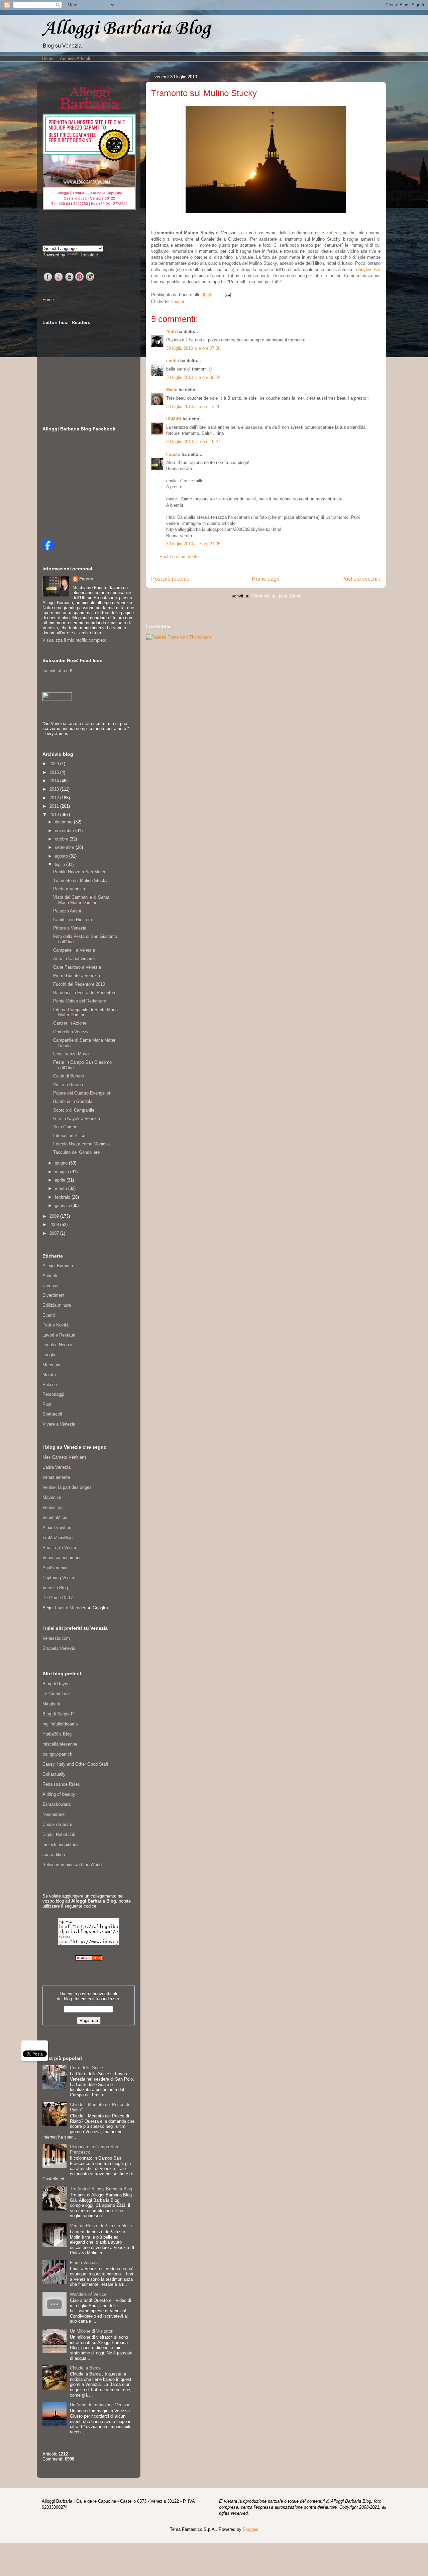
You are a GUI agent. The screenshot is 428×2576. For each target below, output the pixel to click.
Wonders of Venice (88, 2294)
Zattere (333, 233)
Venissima (52, 1507)
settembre (65, 847)
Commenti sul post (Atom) (276, 596)
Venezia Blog (55, 1588)
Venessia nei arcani (61, 1558)
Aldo (171, 332)
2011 (55, 806)
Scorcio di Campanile (74, 1110)
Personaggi (53, 1394)
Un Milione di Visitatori (92, 2331)
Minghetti (51, 1704)
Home (48, 58)
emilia (173, 361)
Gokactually (54, 1774)
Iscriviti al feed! (57, 671)
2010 (55, 815)
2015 (55, 772)
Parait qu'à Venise (60, 1548)
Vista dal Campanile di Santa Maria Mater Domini (81, 900)
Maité (172, 390)
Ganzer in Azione (70, 1023)
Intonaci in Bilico (69, 1136)
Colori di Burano (69, 1076)
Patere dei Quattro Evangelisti (82, 1093)
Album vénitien (57, 1527)
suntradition (54, 1855)
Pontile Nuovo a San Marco (80, 872)
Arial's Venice (56, 1568)
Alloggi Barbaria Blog (126, 29)
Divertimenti (54, 1295)
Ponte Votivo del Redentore (80, 1001)
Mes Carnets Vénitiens (65, 1457)
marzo (62, 1188)
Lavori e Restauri (59, 1335)
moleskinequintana (61, 1844)
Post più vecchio (361, 579)
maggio (63, 1172)
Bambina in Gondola (73, 1101)
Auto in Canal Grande (74, 958)
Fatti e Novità (56, 1325)
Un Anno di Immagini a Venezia (100, 2405)
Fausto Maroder (70, 1608)
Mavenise (52, 1497)
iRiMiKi (174, 419)
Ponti (47, 1404)
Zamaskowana (57, 1804)
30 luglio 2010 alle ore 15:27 (193, 442)
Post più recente (170, 579)
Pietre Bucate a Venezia (77, 976)
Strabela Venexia (59, 1648)
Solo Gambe (65, 1127)
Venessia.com (56, 1638)
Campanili (52, 1285)
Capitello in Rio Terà (73, 920)
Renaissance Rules (61, 1784)
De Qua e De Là (58, 1598)
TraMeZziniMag (58, 1538)
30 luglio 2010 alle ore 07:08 (193, 348)
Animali (50, 1275)
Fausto (173, 454)
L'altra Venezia (57, 1467)
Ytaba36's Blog (57, 1734)
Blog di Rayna (56, 1684)
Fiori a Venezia (84, 2263)
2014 (55, 781)
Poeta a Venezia (69, 889)
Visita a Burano (68, 1085)
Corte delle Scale (86, 2068)
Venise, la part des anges (67, 1487)
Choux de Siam (57, 1824)
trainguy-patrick (57, 1754)
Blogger (250, 2529)
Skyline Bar (369, 270)
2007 (55, 1233)
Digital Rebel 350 (59, 1834)
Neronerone (53, 1814)
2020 (55, 764)
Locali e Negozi (57, 1345)
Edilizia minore (57, 1305)
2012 (55, 798)
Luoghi (178, 301)
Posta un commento (179, 556)
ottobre (62, 839)
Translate (89, 255)
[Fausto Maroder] (48, 548)
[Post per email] (227, 295)
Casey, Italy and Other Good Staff (75, 1764)
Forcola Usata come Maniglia (81, 1144)
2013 (55, 789)
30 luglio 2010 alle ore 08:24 (193, 377)
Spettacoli (52, 1414)
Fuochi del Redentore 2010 (79, 984)
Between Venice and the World (72, 1865)
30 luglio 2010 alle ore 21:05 (193, 544)
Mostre (49, 1375)
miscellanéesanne (60, 1744)
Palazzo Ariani (67, 911)
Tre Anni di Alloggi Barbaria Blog (101, 2189)
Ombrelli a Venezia (71, 1032)
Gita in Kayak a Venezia (77, 1118)
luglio (61, 864)
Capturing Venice (59, 1578)
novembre (65, 831)
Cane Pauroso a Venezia (77, 967)
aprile (61, 1180)
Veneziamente (56, 1477)
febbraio (63, 1197)
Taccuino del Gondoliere (76, 1152)
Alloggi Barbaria (58, 1266)
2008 (55, 1225)
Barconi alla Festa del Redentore (85, 993)
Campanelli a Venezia (74, 950)
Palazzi (50, 1385)
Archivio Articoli (75, 58)
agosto (62, 856)
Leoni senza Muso (71, 1054)
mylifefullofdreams (60, 1724)
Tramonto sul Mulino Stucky (80, 880)
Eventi (49, 1315)
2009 (55, 1216)
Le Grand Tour (56, 1694)
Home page (266, 579)
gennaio (63, 1205)
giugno (62, 1163)
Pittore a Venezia (70, 928)
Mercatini (51, 1365)
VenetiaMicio (55, 1517)
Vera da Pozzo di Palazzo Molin (101, 2226)
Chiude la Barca (85, 2368)
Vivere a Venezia (59, 1424)
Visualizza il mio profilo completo (74, 640)
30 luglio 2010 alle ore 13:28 (193, 407)
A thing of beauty (59, 1794)
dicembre (64, 822)
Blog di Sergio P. (59, 1714)
